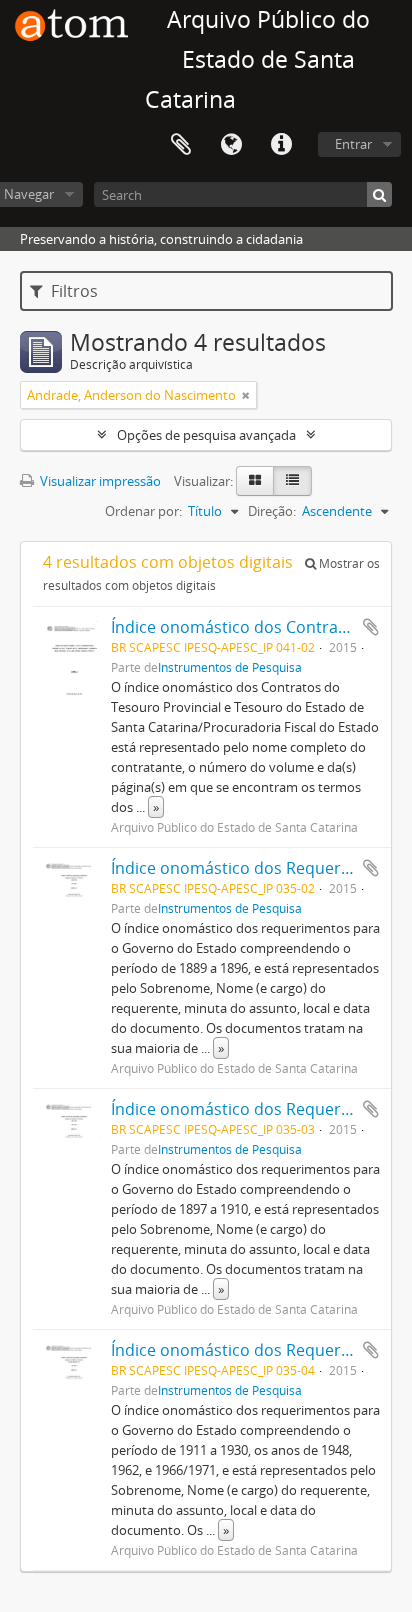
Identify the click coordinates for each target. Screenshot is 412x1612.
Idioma (231, 145)
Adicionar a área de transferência (371, 627)
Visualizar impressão (99, 481)
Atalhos (281, 145)
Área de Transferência (181, 145)
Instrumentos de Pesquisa (230, 667)
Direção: (272, 511)
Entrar (353, 144)
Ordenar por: (143, 511)
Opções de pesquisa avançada (206, 435)
